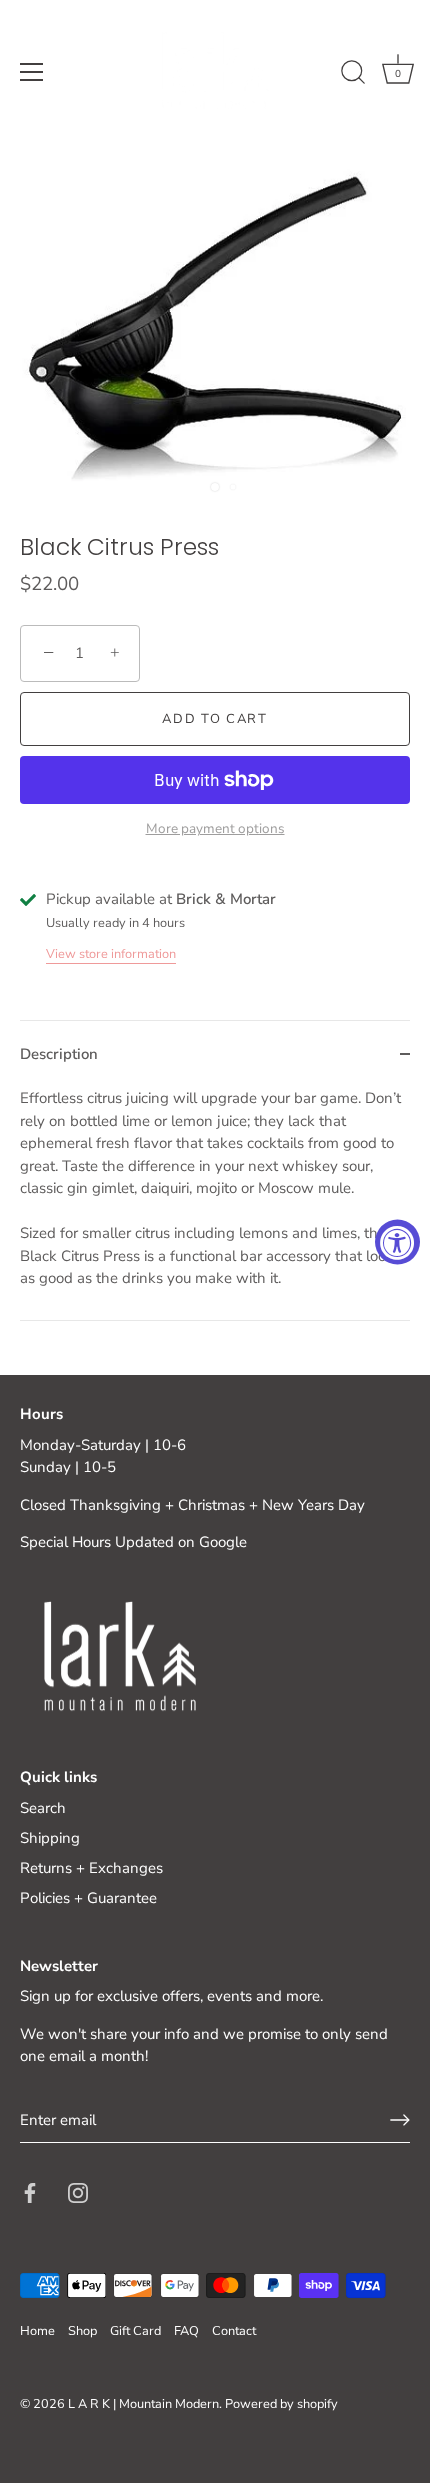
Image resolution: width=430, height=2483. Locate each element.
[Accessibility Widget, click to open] (397, 1241)
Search (43, 1808)
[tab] (215, 1203)
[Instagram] (78, 2191)
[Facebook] (30, 2191)
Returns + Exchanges (91, 1868)
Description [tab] (59, 1054)
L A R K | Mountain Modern (143, 2404)
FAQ (186, 2331)
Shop (82, 2331)
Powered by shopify (281, 2404)
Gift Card (135, 2331)
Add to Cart (215, 719)
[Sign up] (400, 2120)
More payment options (215, 828)
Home (37, 2331)
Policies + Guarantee (88, 1898)
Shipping (50, 1838)
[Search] (353, 75)
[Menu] (32, 72)
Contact (234, 2331)
